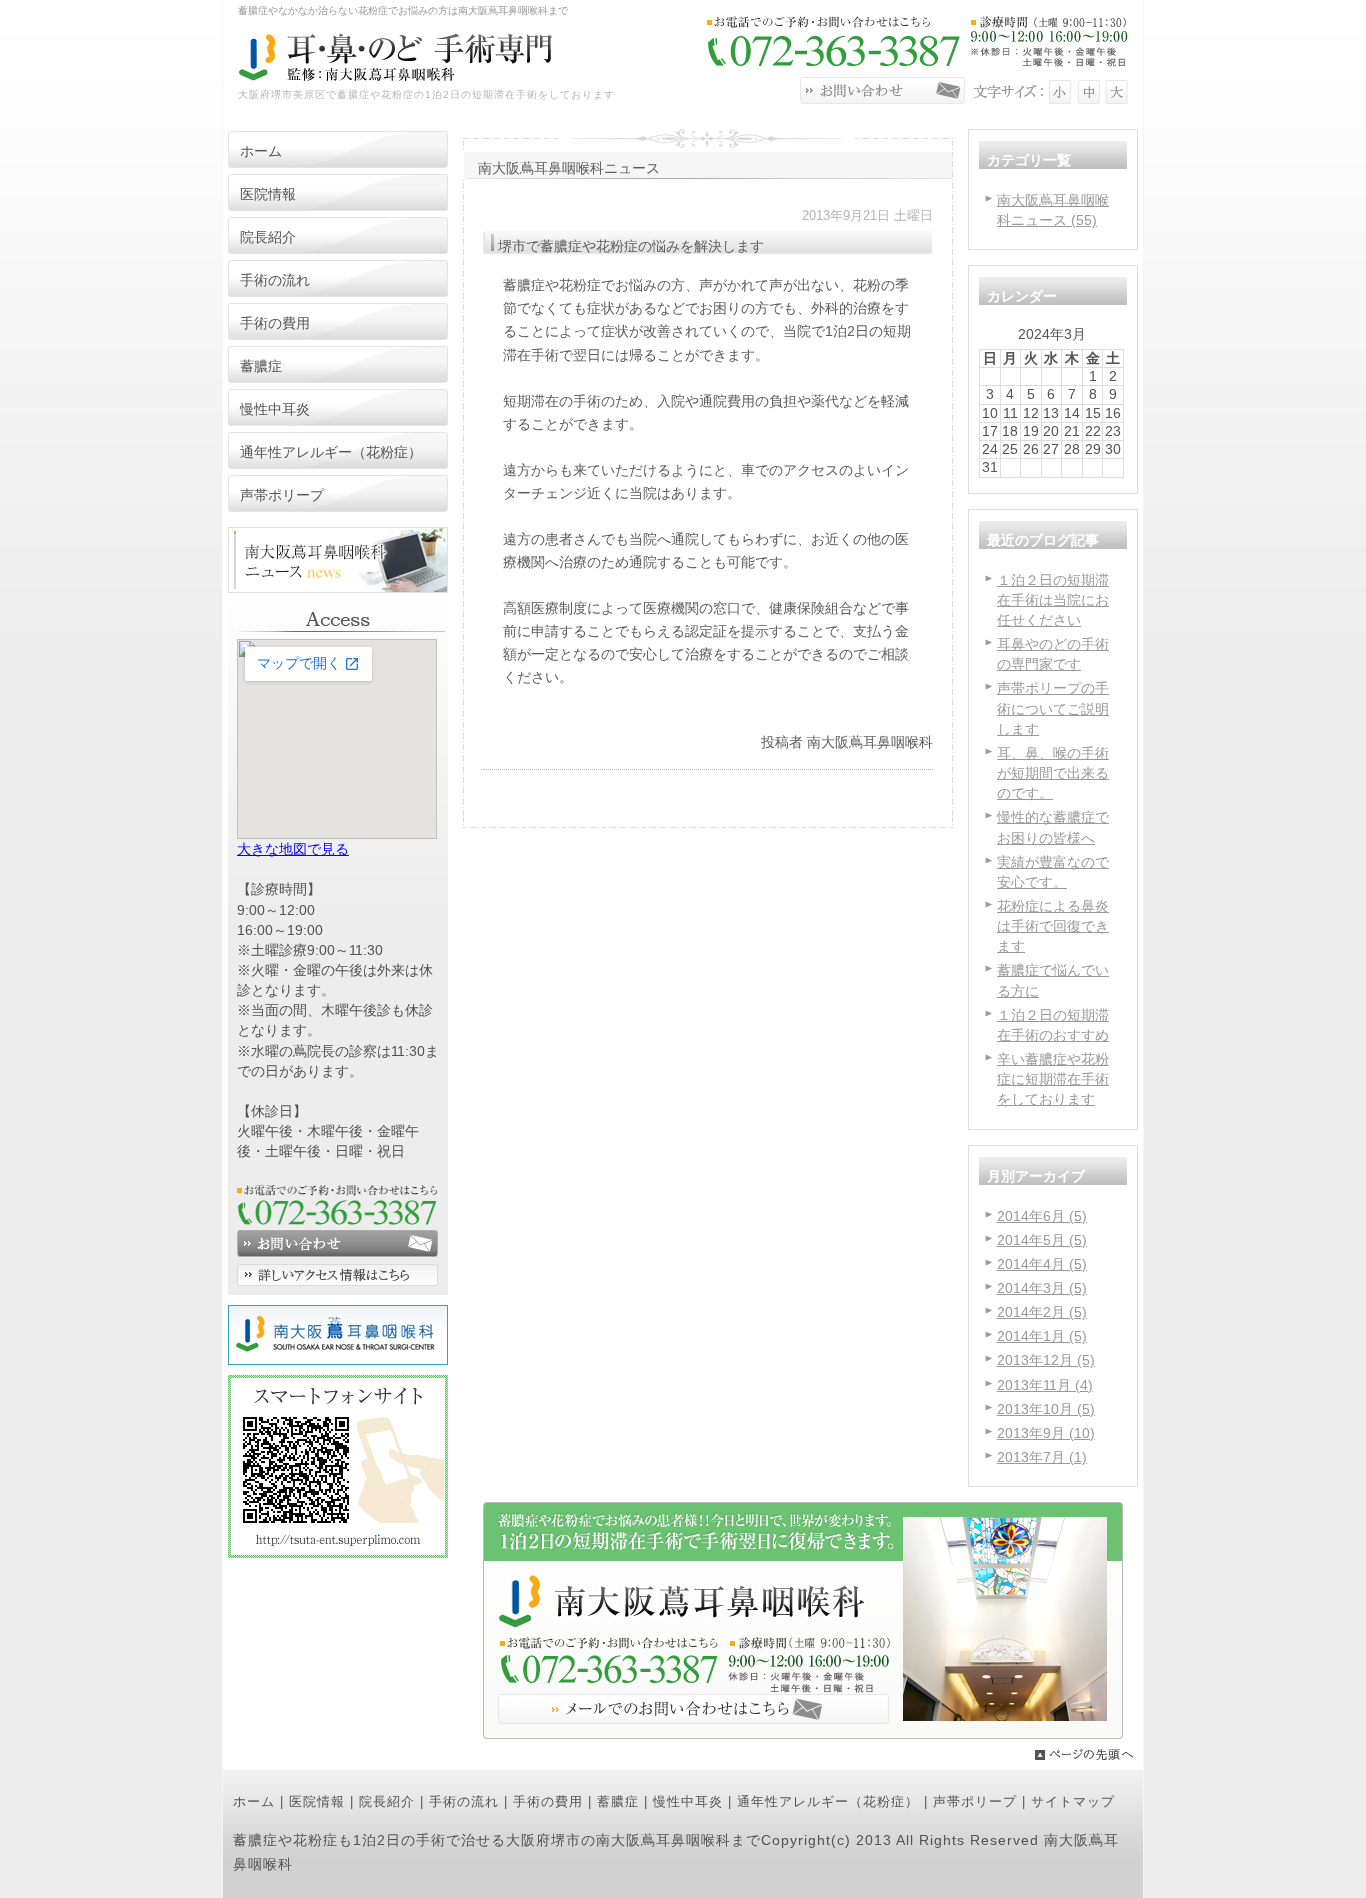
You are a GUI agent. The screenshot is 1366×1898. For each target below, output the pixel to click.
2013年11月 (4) (1045, 1385)
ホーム (254, 1801)
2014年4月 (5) (1042, 1264)
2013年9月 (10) (1046, 1433)
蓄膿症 (618, 1801)
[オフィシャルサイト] (338, 1360)
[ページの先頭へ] (1088, 1754)
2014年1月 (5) (1042, 1336)
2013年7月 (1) (1042, 1457)
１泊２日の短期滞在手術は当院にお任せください (1053, 600)
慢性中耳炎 (688, 1801)
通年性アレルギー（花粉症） (828, 1801)
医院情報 (317, 1801)
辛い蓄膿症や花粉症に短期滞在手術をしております (1053, 1079)
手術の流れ (464, 1801)
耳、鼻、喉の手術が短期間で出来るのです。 (1053, 773)
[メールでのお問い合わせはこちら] (803, 1734)
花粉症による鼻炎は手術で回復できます (1053, 926)
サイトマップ (1073, 1801)
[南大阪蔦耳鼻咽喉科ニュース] (338, 588)
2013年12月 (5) (1046, 1360)
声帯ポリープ (975, 1801)
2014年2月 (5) (1042, 1312)
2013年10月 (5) (1046, 1409)
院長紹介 (387, 1801)
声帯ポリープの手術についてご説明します (1053, 708)
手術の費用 (548, 1801)
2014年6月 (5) (1042, 1216)
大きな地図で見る (293, 849)
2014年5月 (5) (1042, 1240)
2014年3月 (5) (1042, 1288)
